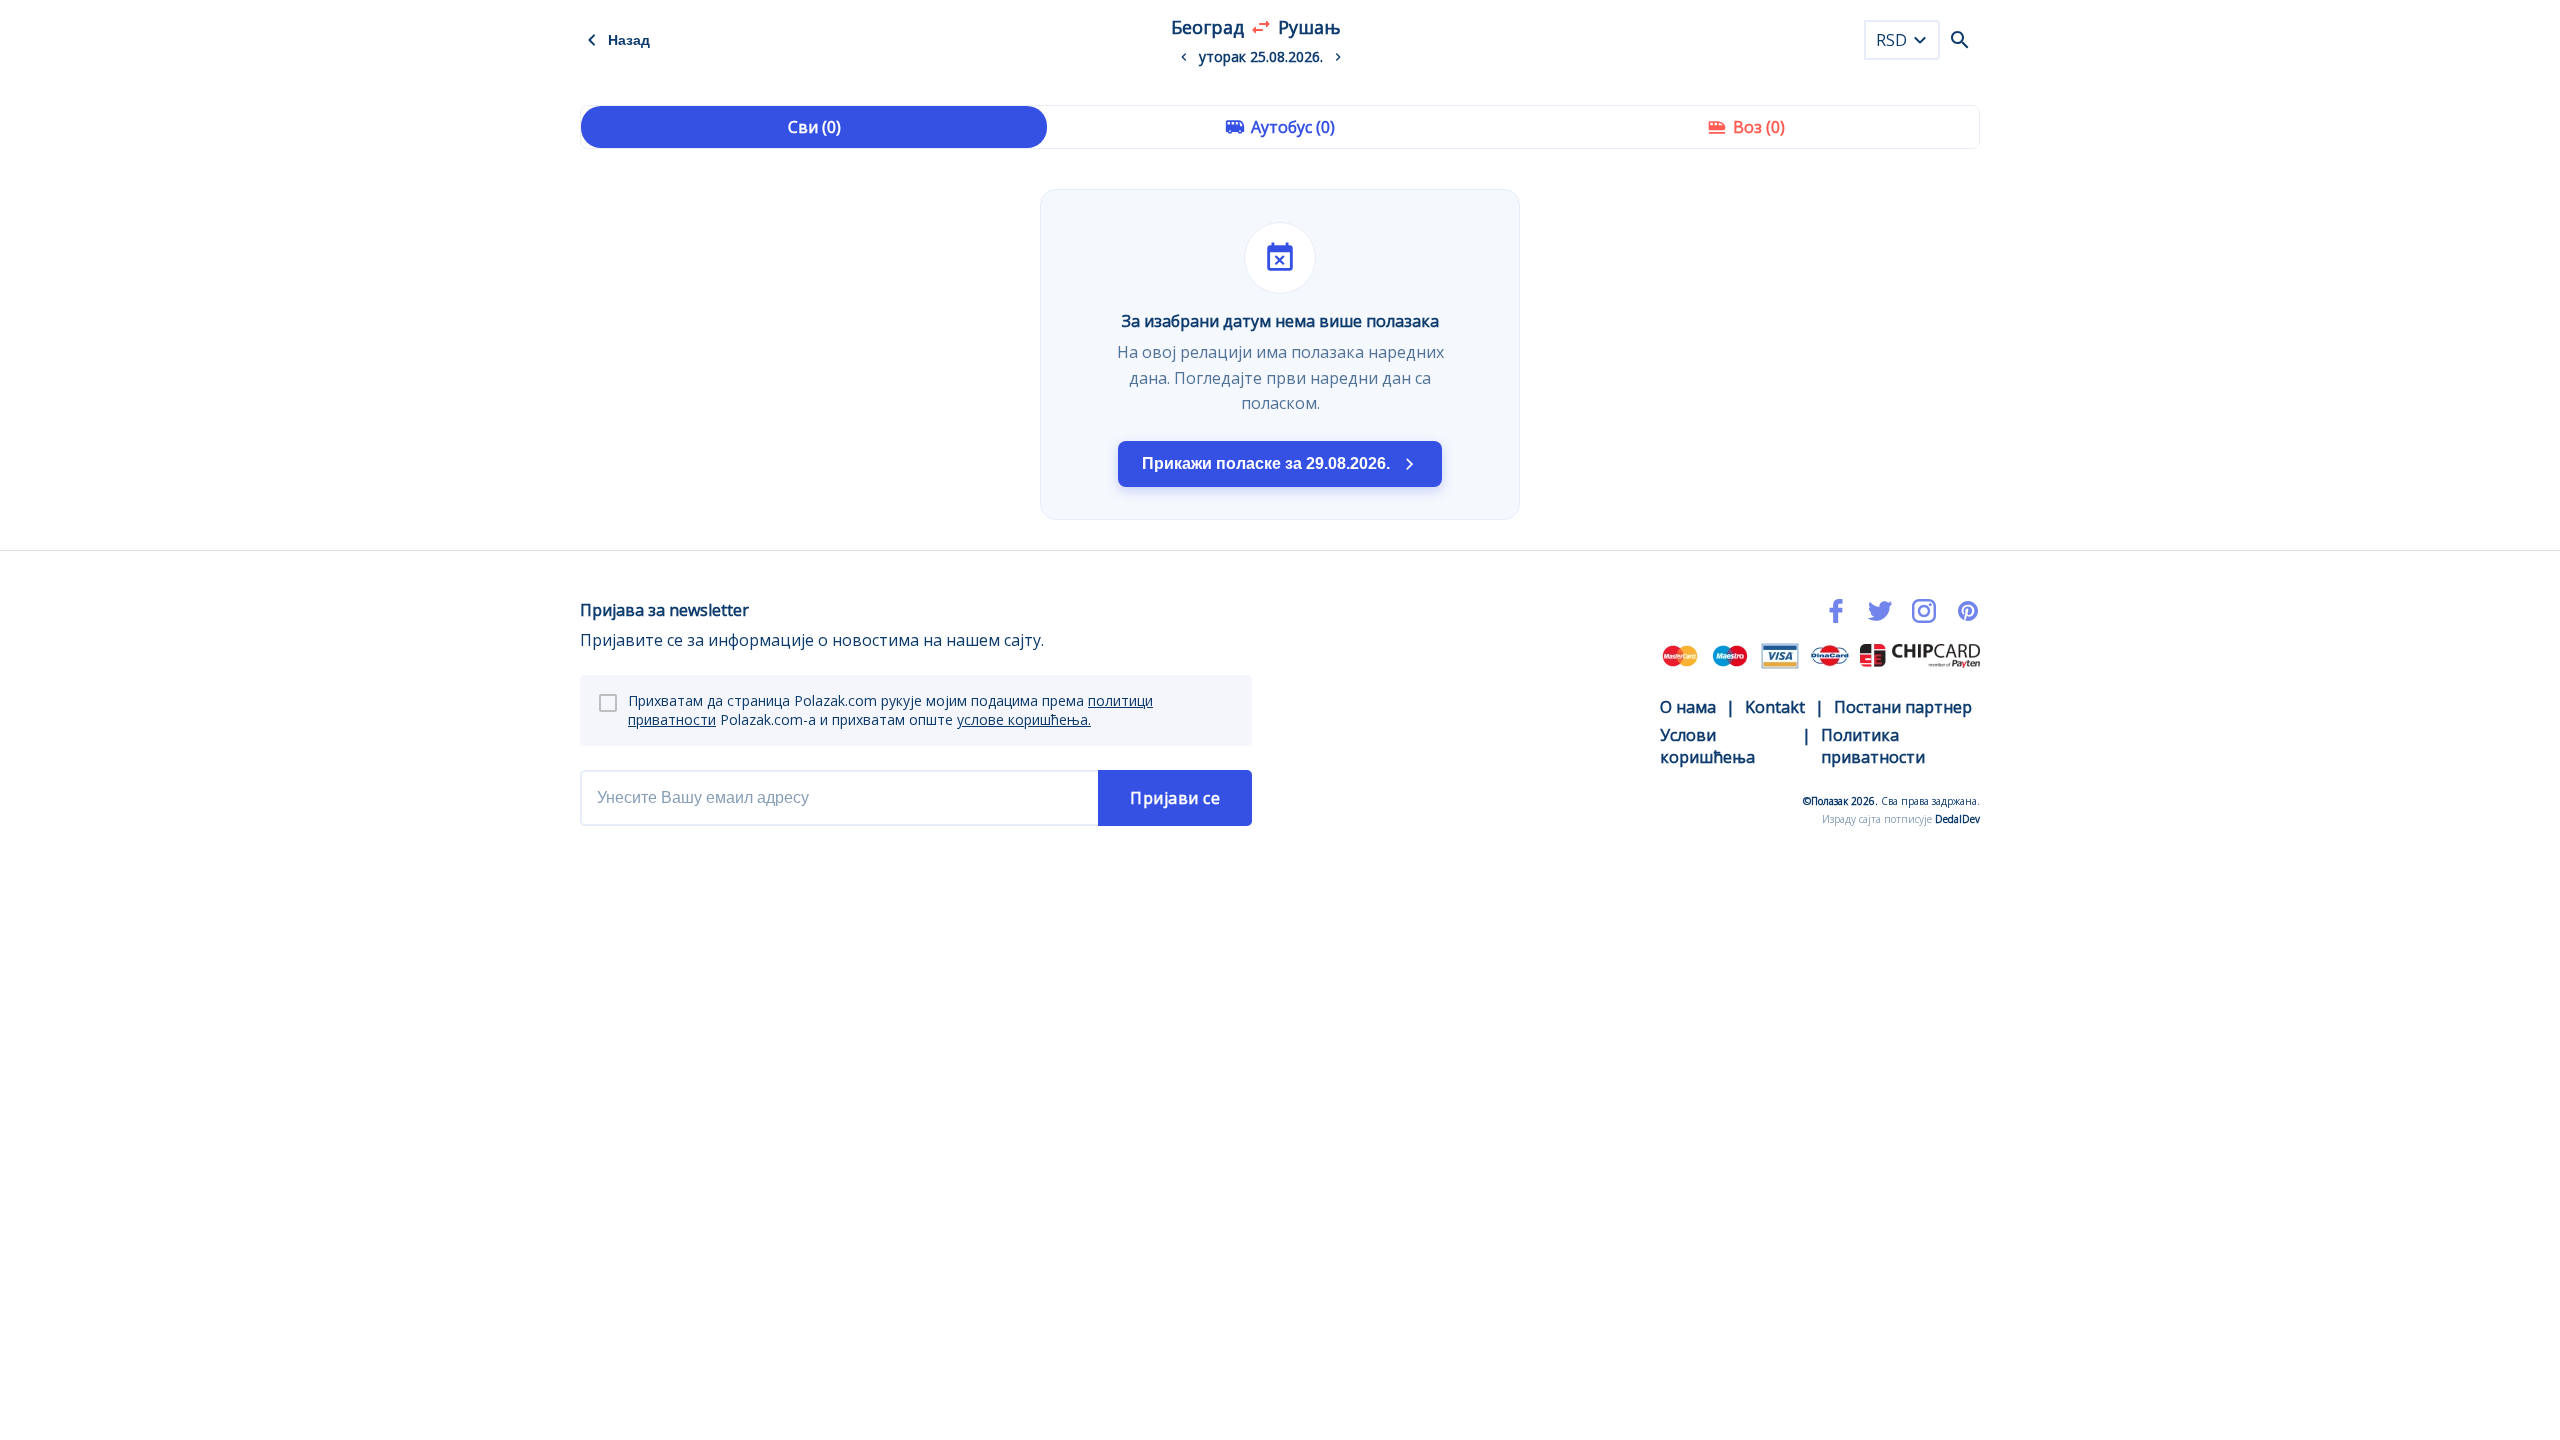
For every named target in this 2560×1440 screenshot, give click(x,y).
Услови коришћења (1707, 746)
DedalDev (1957, 819)
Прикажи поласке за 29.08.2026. (1266, 463)
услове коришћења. (1024, 719)
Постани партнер (1903, 707)
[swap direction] (1261, 27)
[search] (1960, 40)
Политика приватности (1873, 746)
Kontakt (1775, 707)
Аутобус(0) (1293, 127)
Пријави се (1175, 798)
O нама (1688, 707)
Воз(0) (1759, 127)
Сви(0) (814, 127)
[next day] (1338, 57)
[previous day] (1184, 57)
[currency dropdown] (1920, 40)
